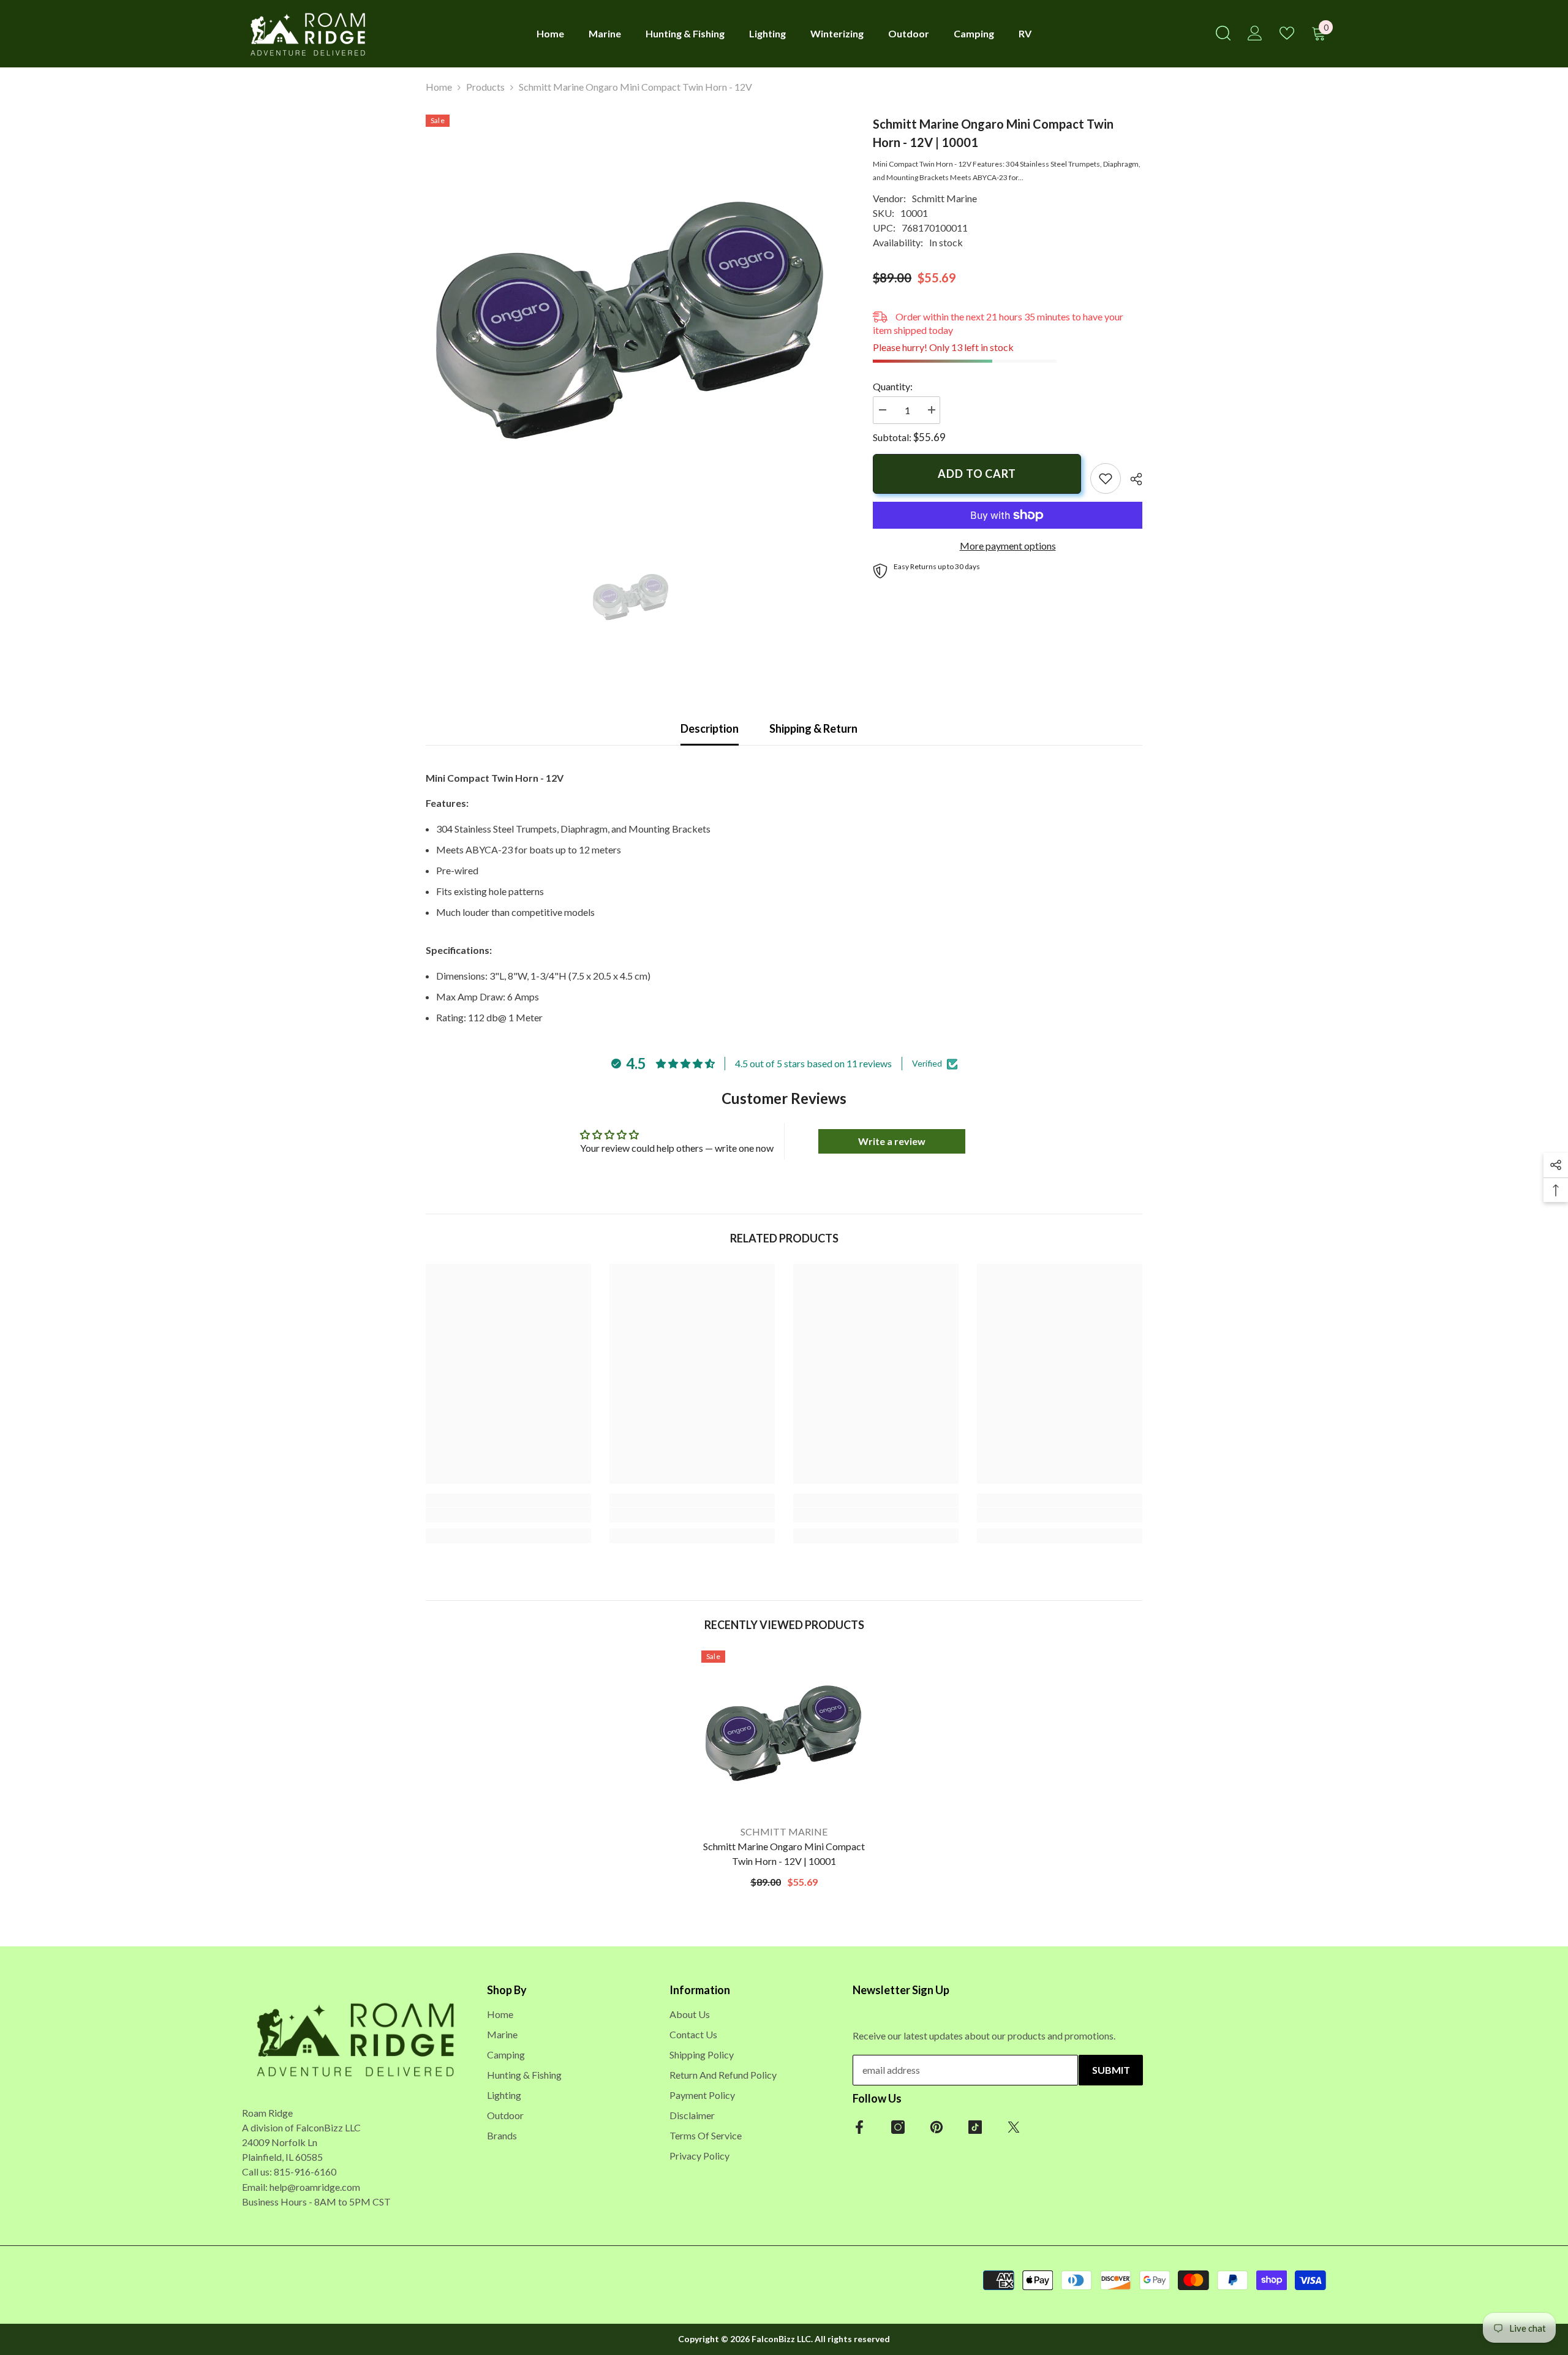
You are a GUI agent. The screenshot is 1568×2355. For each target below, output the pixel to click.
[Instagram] (898, 2127)
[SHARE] (1132, 479)
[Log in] (1255, 33)
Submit (1111, 2070)
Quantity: (893, 386)
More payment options (1008, 546)
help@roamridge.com (315, 2186)
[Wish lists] (1287, 33)
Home (439, 87)
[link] (1106, 478)
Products (485, 87)
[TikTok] (975, 2127)
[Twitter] (1014, 2127)
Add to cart (977, 474)
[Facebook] (859, 2127)
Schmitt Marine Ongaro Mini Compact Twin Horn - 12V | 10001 (784, 1854)
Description (710, 728)
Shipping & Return (813, 728)
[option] (631, 320)
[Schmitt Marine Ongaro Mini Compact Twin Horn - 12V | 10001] (784, 1733)
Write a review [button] (892, 1141)
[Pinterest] (937, 2127)
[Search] (1223, 33)
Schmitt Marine (944, 198)
